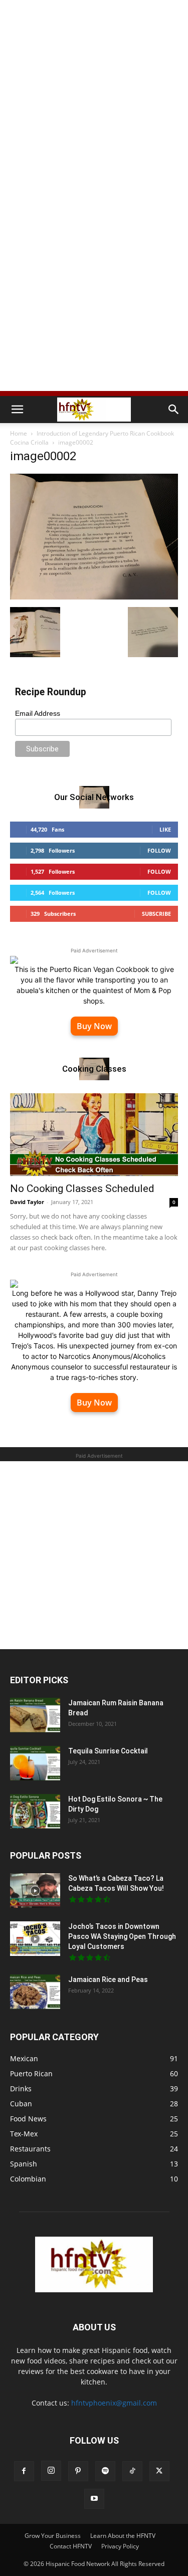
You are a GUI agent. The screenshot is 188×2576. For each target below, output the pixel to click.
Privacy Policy (120, 2546)
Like (165, 829)
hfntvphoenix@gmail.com (114, 2403)
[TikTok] (132, 2471)
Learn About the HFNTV (123, 2536)
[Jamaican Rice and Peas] (35, 1992)
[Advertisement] (94, 99)
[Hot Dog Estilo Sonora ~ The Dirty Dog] (35, 1811)
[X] (159, 2471)
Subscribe (156, 914)
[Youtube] (94, 2499)
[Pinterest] (78, 2471)
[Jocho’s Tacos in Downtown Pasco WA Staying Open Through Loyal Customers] (35, 1939)
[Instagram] (51, 2471)
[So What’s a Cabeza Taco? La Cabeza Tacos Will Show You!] (35, 1891)
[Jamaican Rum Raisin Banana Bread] (35, 1715)
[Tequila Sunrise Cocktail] (35, 1763)
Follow (159, 850)
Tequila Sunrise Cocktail (108, 1751)
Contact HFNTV (71, 2546)
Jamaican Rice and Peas (108, 1979)
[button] (17, 410)
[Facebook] (24, 2471)
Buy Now (94, 1026)
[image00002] (94, 597)
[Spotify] (105, 2471)
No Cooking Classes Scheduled (82, 1188)
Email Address (38, 713)
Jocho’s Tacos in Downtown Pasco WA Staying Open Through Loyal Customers (122, 1936)
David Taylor (27, 1202)
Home (19, 433)
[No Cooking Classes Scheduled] (94, 1135)
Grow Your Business (53, 2536)
